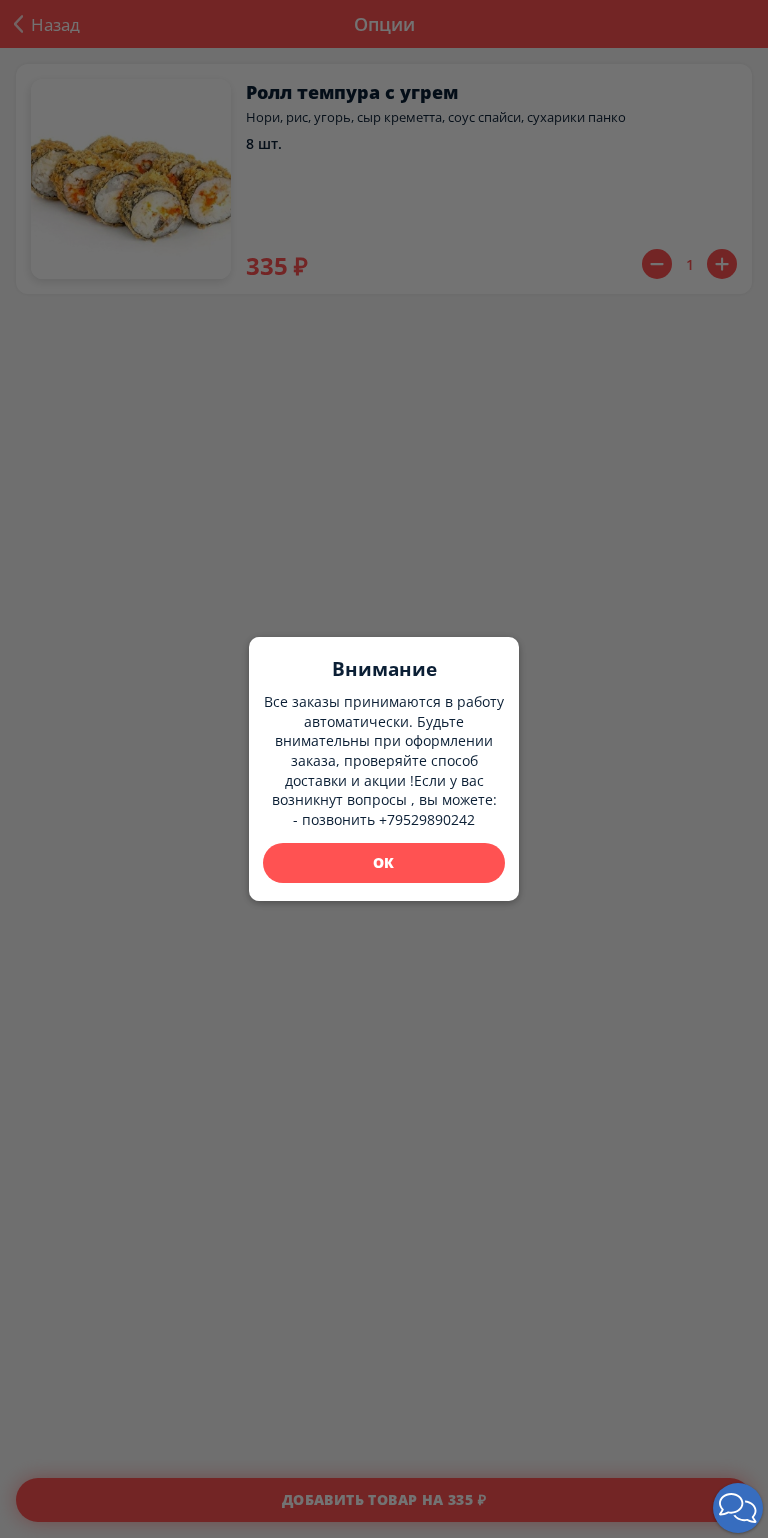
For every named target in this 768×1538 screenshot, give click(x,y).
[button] (738, 1508)
